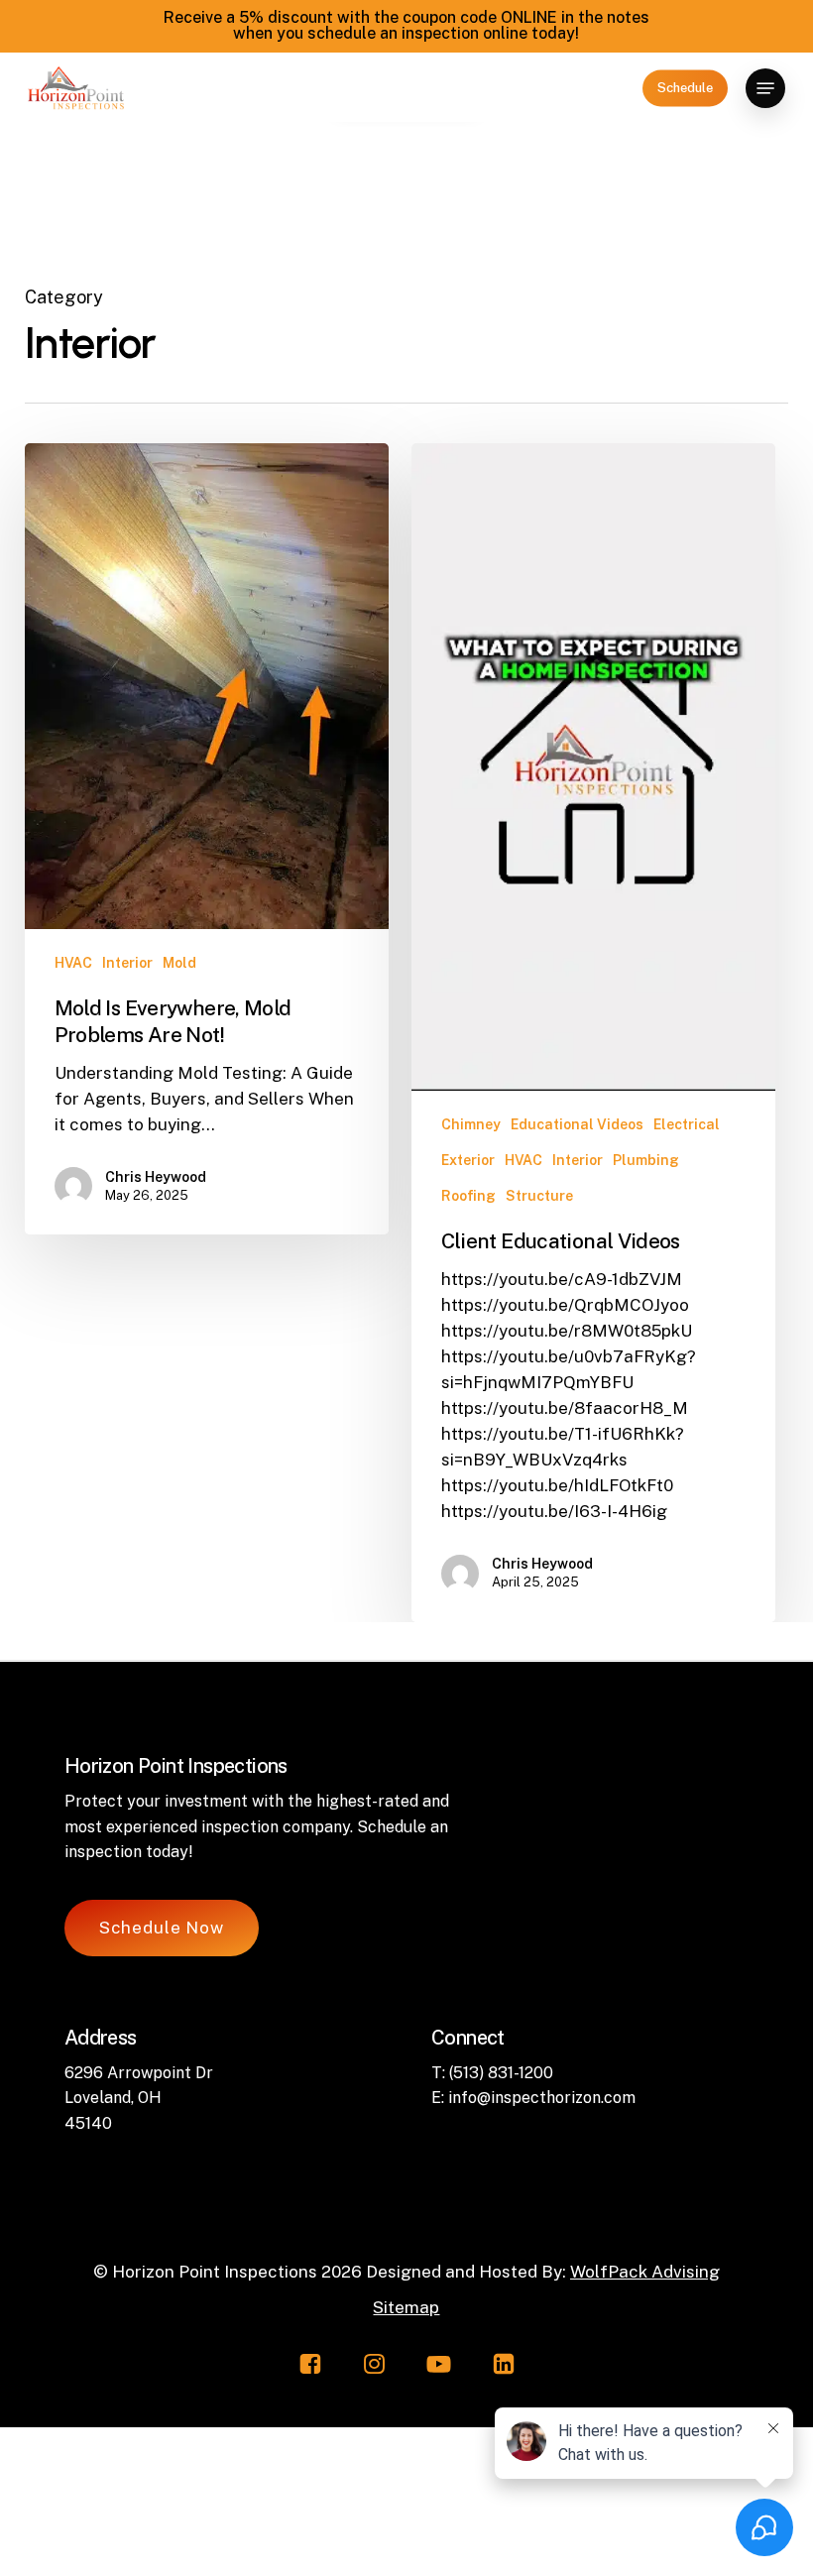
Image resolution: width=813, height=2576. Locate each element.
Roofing (468, 1196)
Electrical (687, 1124)
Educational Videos (577, 1124)
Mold (179, 963)
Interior (127, 963)
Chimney (471, 1124)
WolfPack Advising (645, 2272)
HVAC (73, 963)
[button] (765, 88)
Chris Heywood (156, 1177)
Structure (539, 1196)
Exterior (468, 1160)
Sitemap (406, 2307)
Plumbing (646, 1160)
